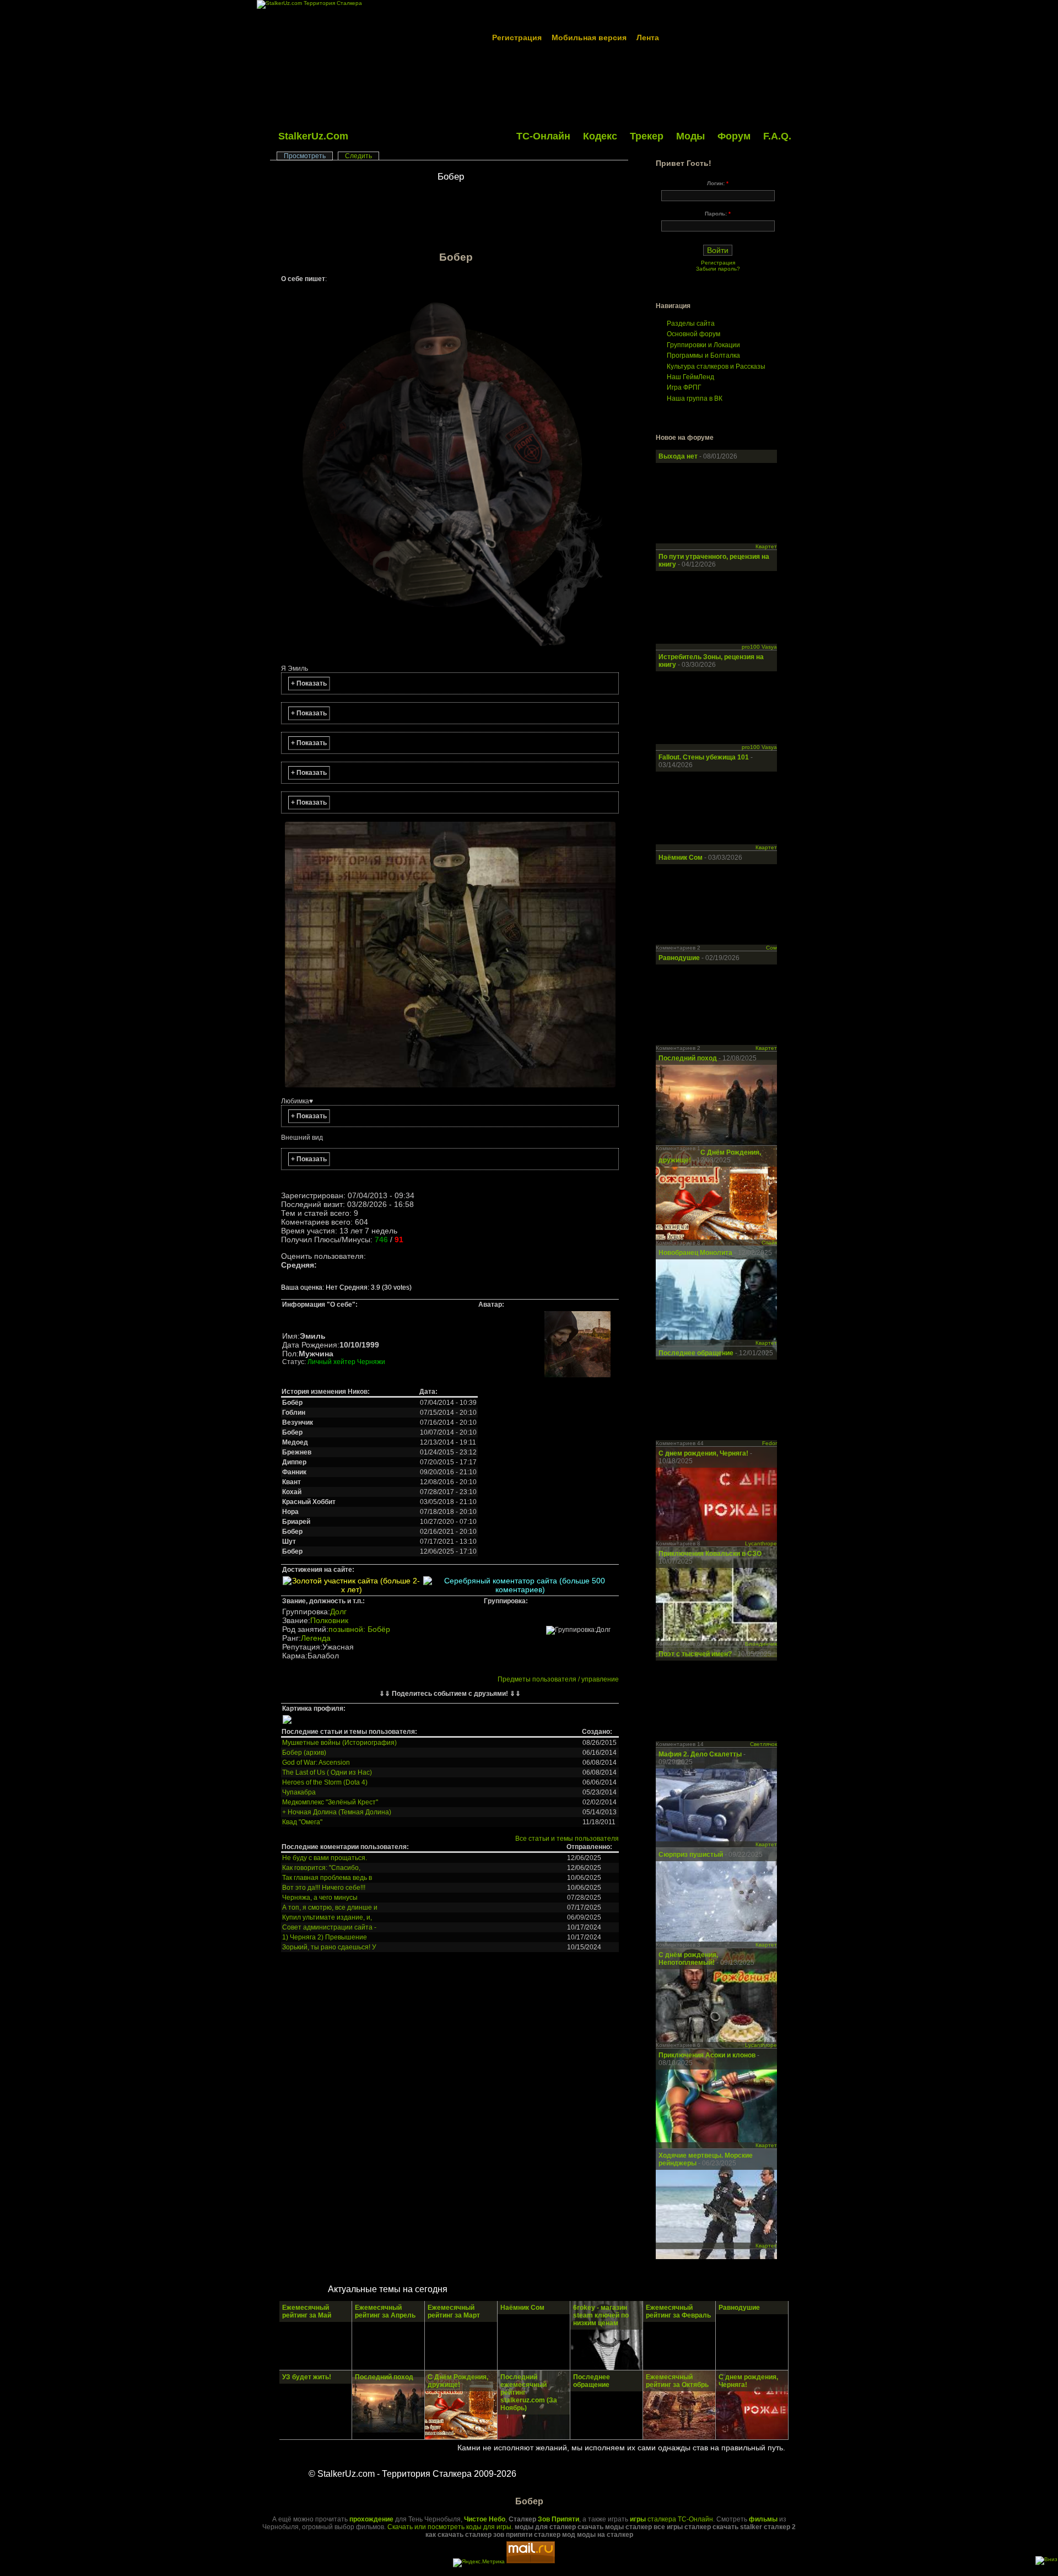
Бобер (451, 177)
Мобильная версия (589, 37)
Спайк (769, 1243)
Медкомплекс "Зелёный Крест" (330, 1802)
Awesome (333, 1276)
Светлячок (763, 1744)
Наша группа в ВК (695, 398)
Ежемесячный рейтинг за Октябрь (677, 2381)
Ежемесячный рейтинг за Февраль (678, 2311)
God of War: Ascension (316, 1763)
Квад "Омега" (302, 1822)
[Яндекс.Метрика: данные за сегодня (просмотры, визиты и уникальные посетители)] (479, 2563)
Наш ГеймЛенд (690, 377)
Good (314, 1276)
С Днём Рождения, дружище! (458, 2381)
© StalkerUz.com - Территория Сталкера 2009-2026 (412, 2474)
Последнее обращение (696, 1353)
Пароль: (718, 214)
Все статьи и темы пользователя (567, 1839)
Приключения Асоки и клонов (708, 2055)
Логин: (718, 183)
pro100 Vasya (759, 647)
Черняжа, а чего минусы (320, 1898)
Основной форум (693, 334)
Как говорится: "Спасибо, (321, 1868)
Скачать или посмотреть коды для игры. (450, 2527)
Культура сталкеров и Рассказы (716, 367)
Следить (358, 156)
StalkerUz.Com (313, 136)
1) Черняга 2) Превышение (325, 1937)
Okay (304, 1276)
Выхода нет (679, 456)
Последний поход (688, 1058)
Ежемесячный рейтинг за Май (307, 2311)
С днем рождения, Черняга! (704, 1453)
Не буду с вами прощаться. (325, 1858)
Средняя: (299, 1265)
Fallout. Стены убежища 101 (704, 757)
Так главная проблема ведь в (327, 1878)
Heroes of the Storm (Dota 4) (325, 1782)
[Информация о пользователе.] (577, 1376)
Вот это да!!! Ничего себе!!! (324, 1888)
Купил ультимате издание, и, (327, 1917)
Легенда (316, 1638)
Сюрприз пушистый (692, 1855)
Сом (771, 948)
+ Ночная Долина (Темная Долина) (337, 1812)
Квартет (766, 546)
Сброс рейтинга (286, 1276)
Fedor (770, 1443)
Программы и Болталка (703, 355)
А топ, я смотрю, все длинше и (330, 1907)
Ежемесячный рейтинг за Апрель (385, 2311)
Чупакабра (299, 1792)
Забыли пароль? (718, 269)
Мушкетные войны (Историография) (339, 1743)
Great (323, 1276)
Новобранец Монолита (696, 1253)
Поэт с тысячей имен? (695, 1654)
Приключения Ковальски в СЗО (710, 1554)
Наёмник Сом (681, 858)
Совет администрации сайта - (329, 1927)
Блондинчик (761, 1644)
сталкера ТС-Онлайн (671, 2519)
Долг (338, 1612)
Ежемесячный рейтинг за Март (454, 2311)
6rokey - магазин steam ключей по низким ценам (601, 2315)
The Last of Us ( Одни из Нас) (327, 1772)
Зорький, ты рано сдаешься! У (329, 1947)
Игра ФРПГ (684, 387)
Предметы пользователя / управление (558, 1679)
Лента (648, 37)
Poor (295, 1276)
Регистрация (517, 37)
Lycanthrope (761, 1543)
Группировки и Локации (703, 345)
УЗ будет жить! (307, 2377)
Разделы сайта (691, 324)
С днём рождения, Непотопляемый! (688, 1959)
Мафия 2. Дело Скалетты (701, 1754)
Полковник (329, 1620)
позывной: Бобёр (359, 1629)
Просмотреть (305, 156)
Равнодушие (680, 958)
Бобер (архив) (304, 1753)
